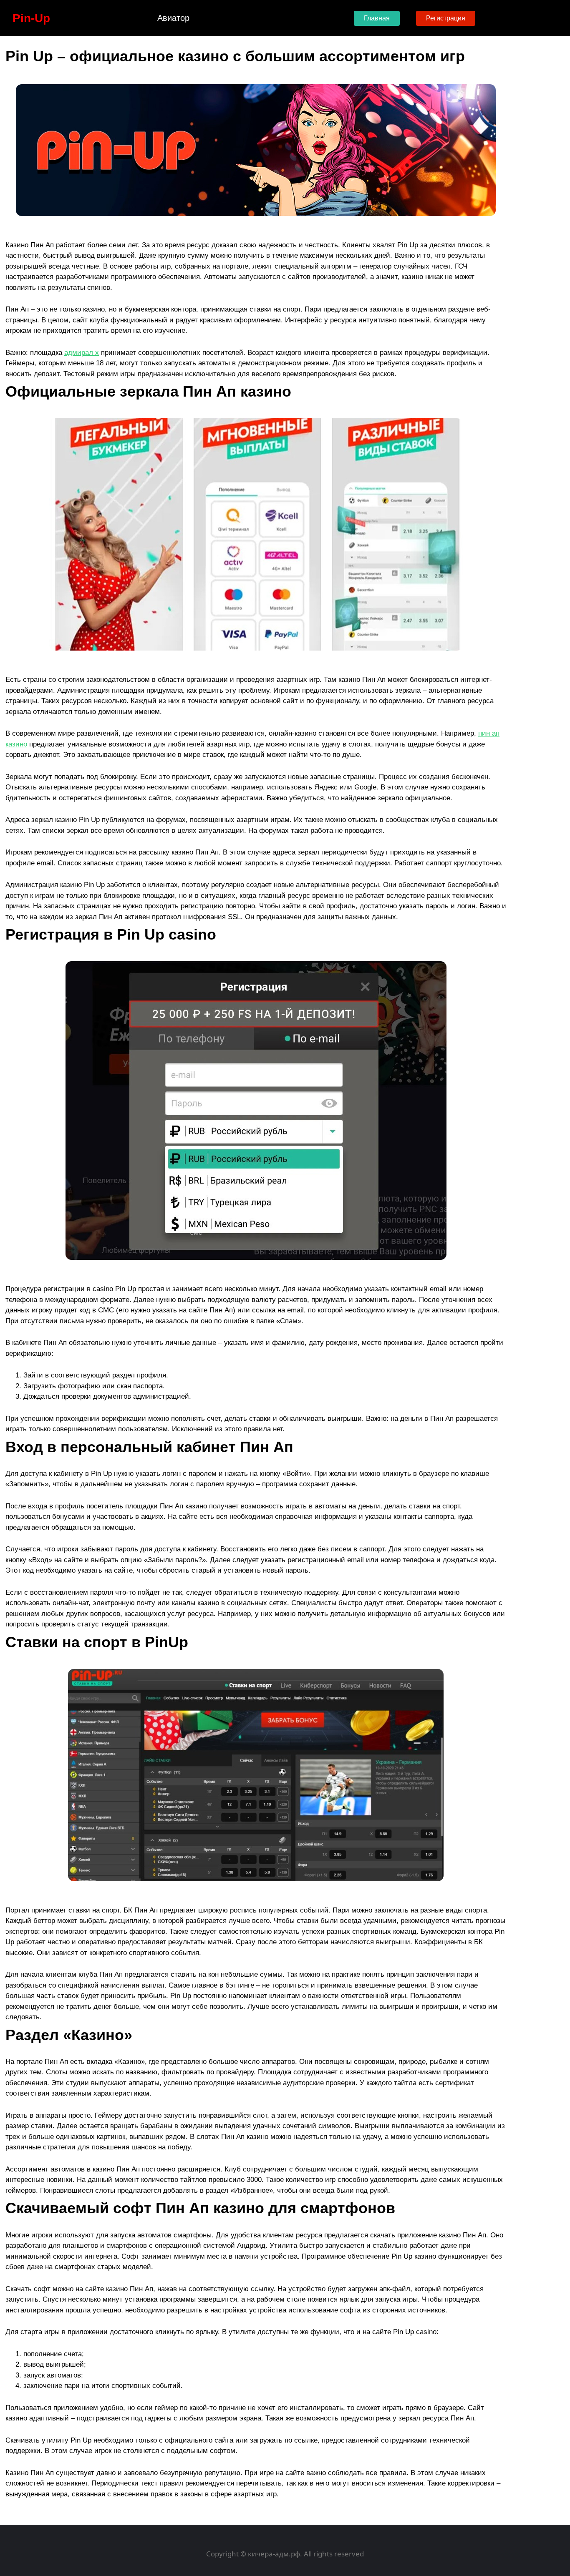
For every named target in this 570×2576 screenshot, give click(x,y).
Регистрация (446, 18)
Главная (377, 18)
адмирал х (82, 353)
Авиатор (173, 18)
